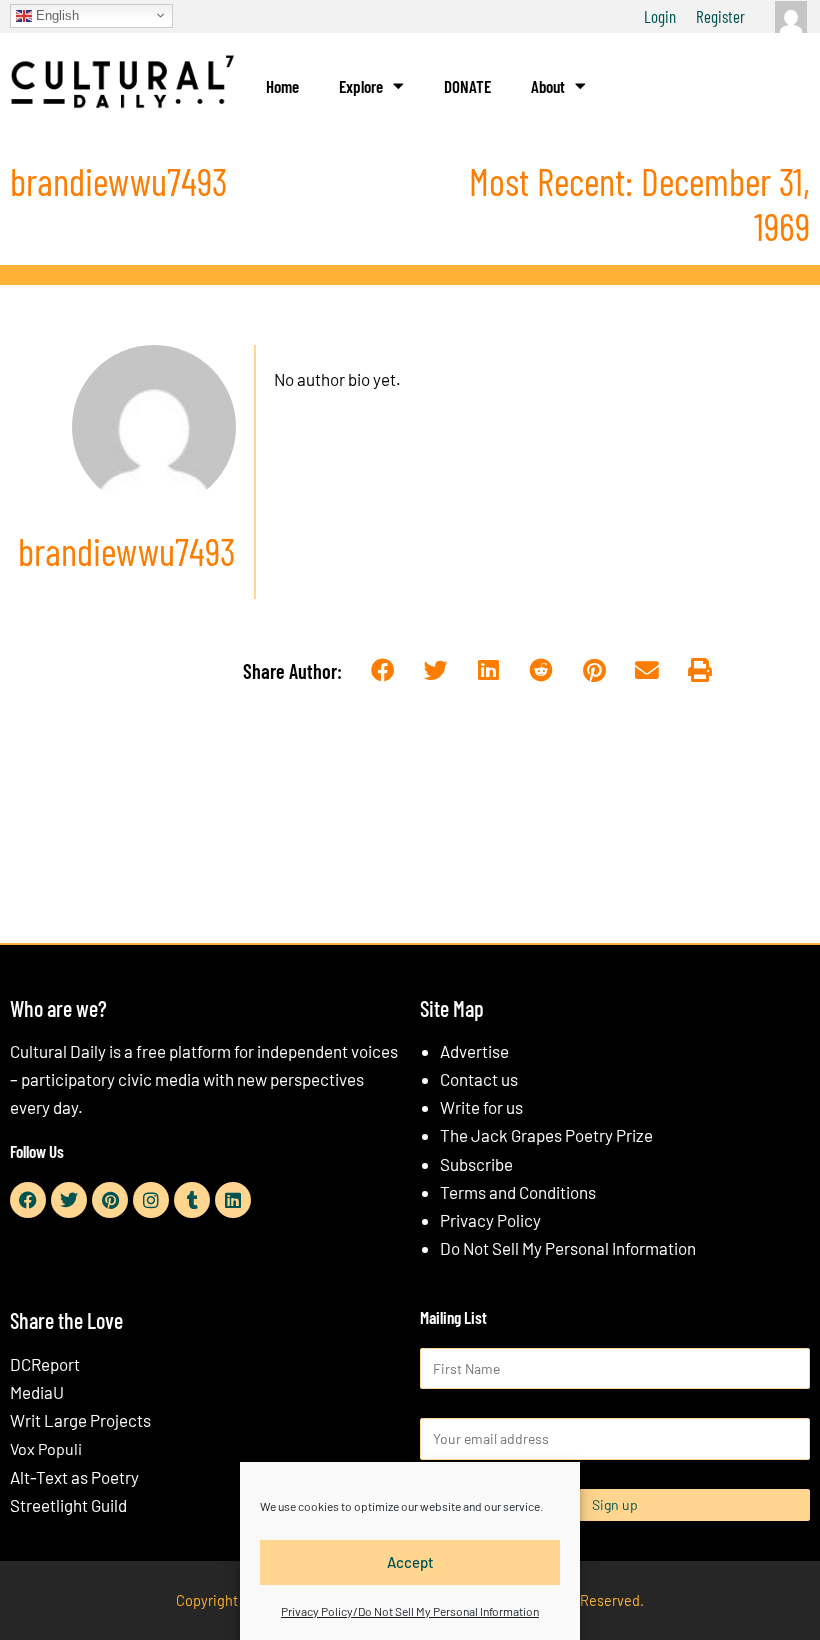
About (548, 86)
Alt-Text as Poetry (74, 1477)
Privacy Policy (490, 1220)
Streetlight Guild (68, 1505)
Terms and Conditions (518, 1192)
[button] (383, 670)
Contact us (479, 1079)
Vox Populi (46, 1448)
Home (282, 86)
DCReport (45, 1364)
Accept (410, 1562)
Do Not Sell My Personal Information (568, 1248)
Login (660, 16)
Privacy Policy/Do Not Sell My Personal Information (410, 1611)
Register (720, 16)
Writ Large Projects (80, 1420)
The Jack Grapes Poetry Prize (546, 1135)
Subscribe (476, 1164)
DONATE (467, 86)
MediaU (37, 1392)
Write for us (481, 1107)
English (55, 14)
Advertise (474, 1051)
